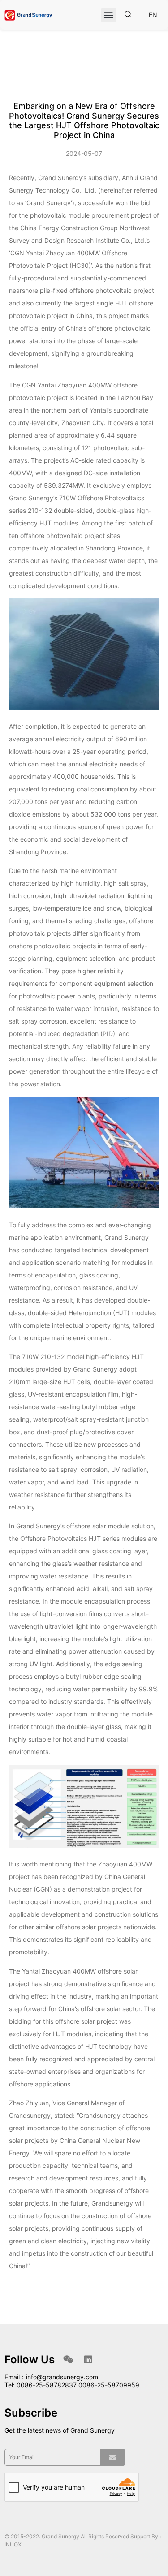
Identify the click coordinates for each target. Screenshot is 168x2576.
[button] (109, 15)
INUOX (13, 2544)
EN (153, 15)
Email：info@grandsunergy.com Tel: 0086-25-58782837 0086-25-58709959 (72, 2381)
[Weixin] (68, 2360)
